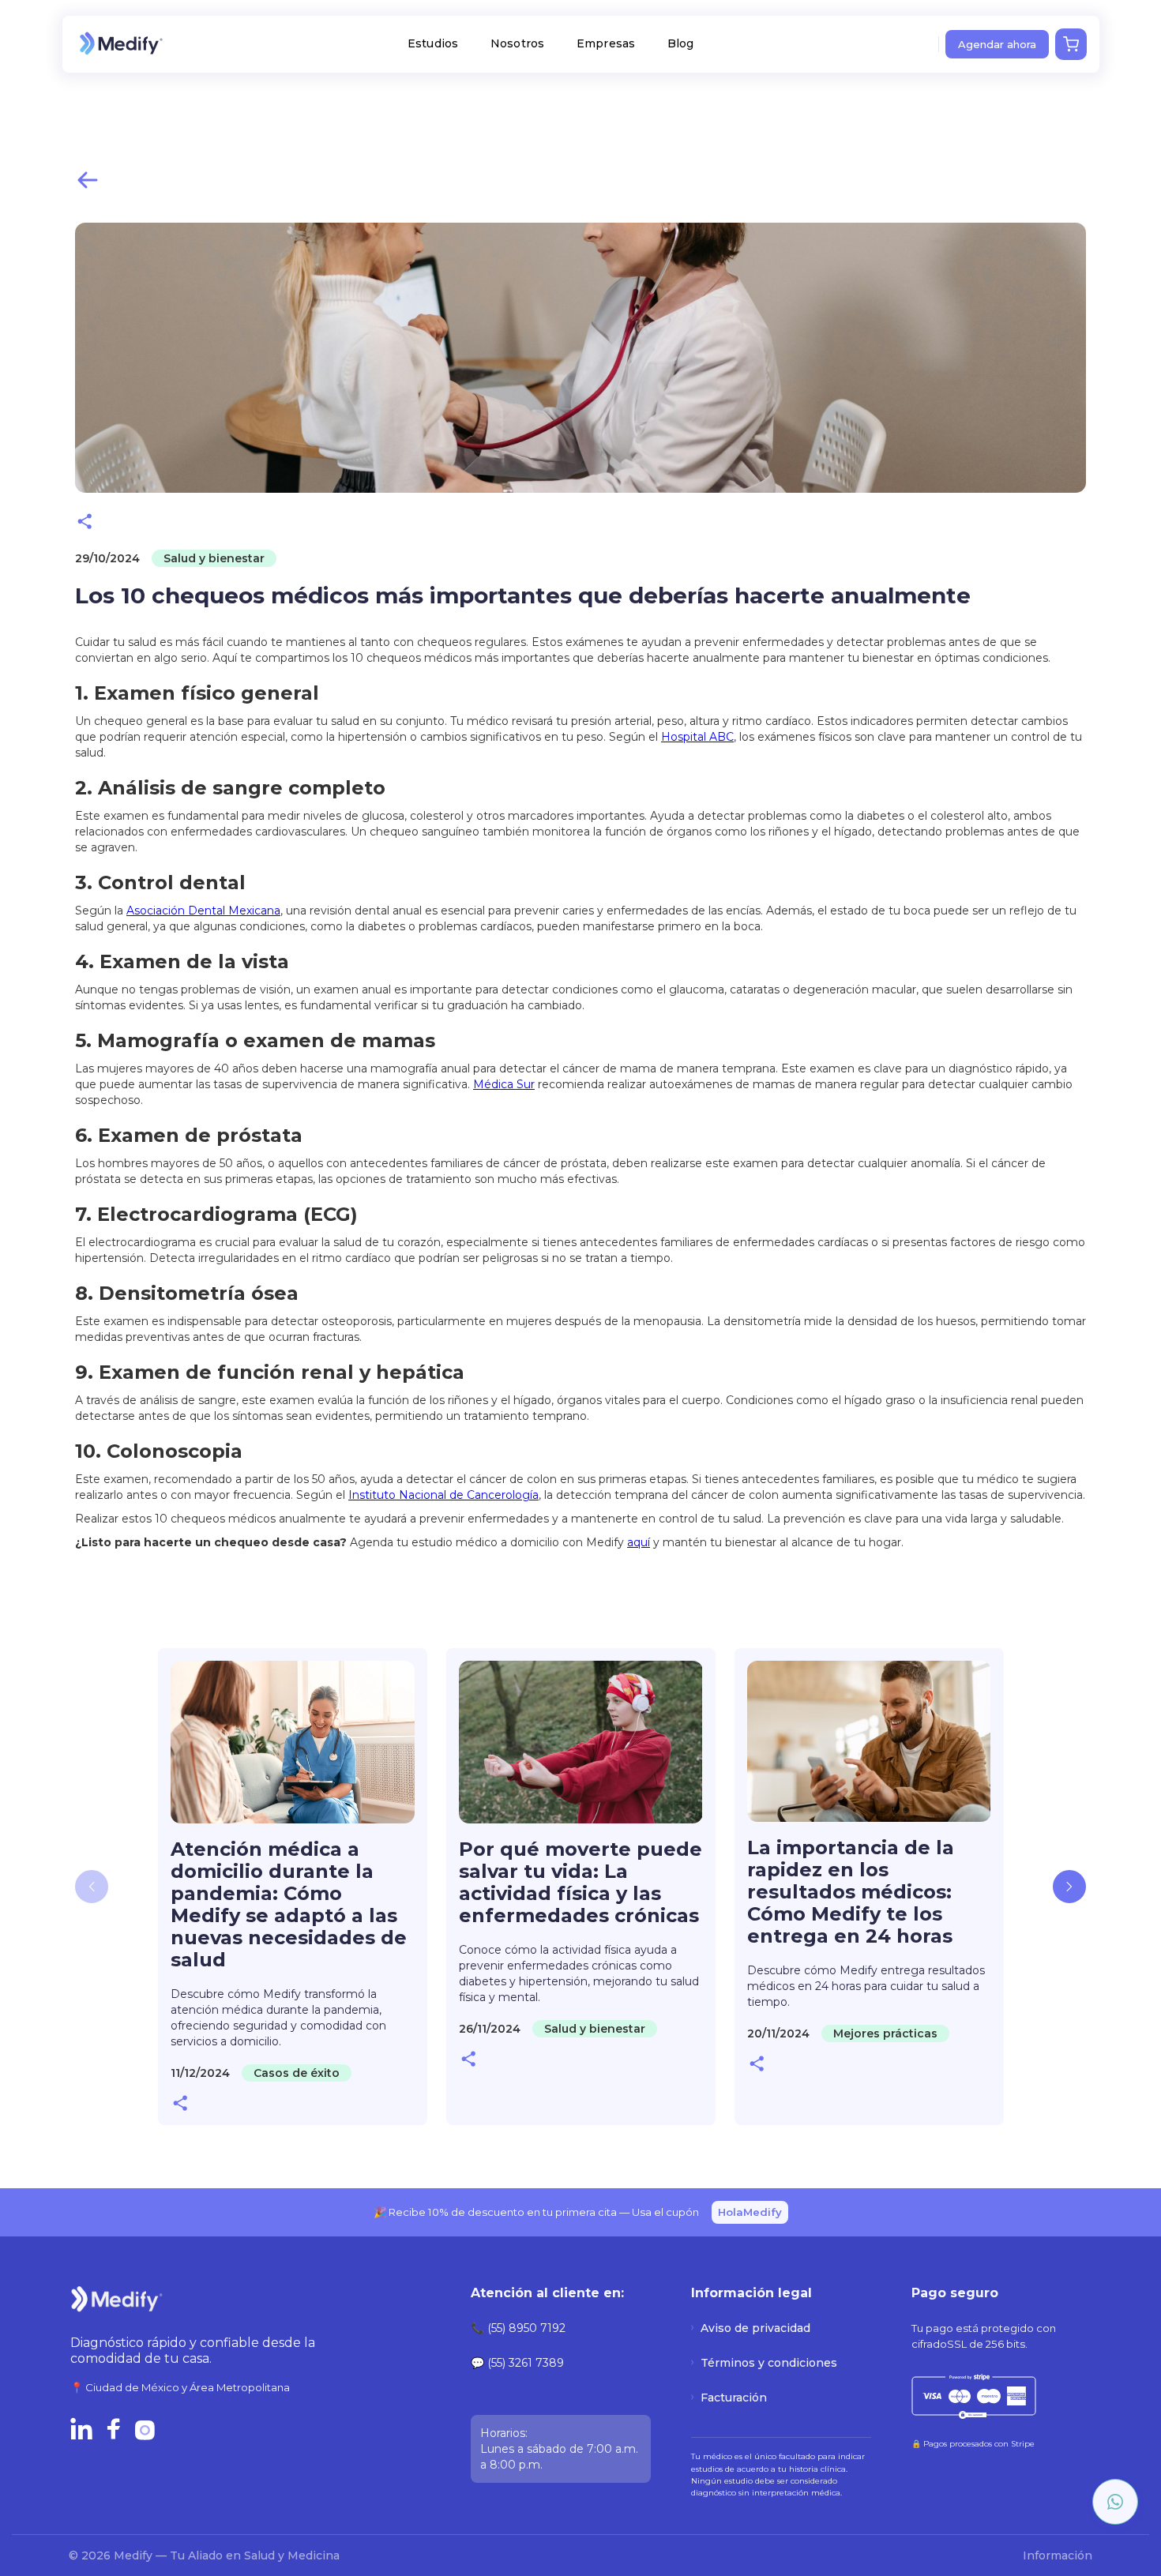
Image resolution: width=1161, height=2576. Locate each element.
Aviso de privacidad (755, 2328)
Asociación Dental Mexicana (203, 911)
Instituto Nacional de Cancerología (443, 1495)
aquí (639, 1542)
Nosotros (518, 43)
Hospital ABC (697, 737)
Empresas (606, 43)
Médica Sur (504, 1084)
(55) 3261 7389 (517, 2363)
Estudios (433, 43)
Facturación (734, 2398)
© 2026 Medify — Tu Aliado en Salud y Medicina (204, 2555)
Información (1058, 2555)
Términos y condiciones (769, 2363)
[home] (122, 44)
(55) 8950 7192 (518, 2328)
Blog (681, 43)
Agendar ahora (997, 44)
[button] (92, 1887)
